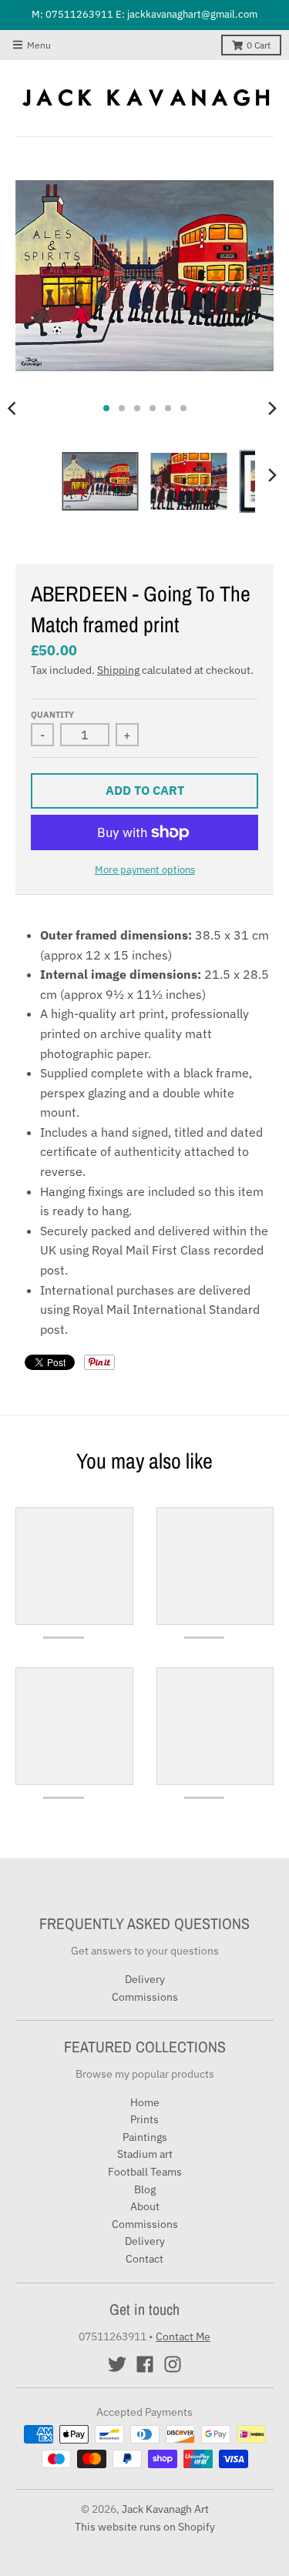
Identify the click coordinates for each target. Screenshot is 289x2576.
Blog (145, 2189)
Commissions (145, 1997)
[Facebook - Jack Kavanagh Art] (145, 2364)
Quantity (52, 715)
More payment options (145, 870)
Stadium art (145, 2154)
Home (145, 2102)
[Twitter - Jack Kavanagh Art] (117, 2364)
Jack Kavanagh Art (165, 2509)
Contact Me (183, 2336)
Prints (144, 2119)
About (145, 2206)
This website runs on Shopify (145, 2527)
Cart (259, 45)
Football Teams (145, 2172)
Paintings (145, 2137)
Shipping (118, 670)
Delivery (145, 1979)
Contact (144, 2259)
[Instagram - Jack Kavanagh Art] (173, 2364)
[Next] (272, 408)
